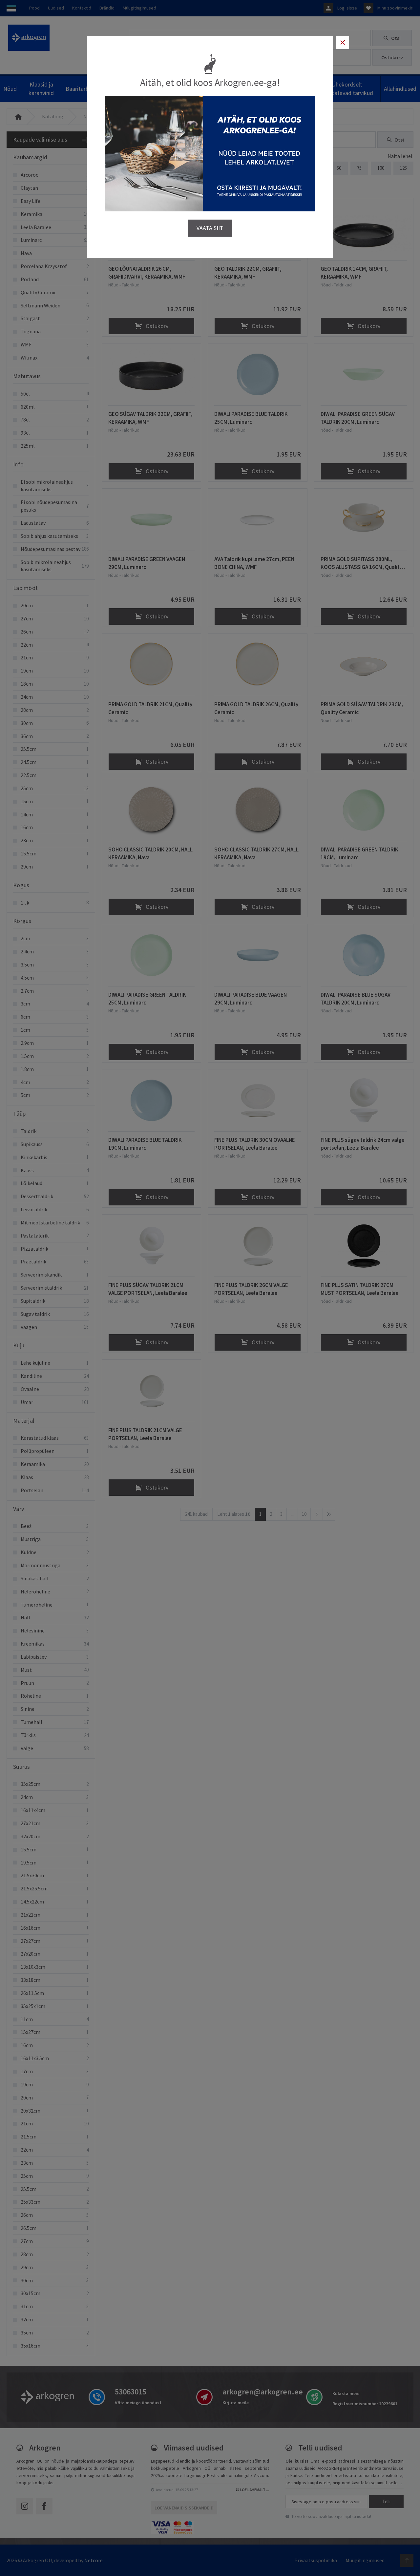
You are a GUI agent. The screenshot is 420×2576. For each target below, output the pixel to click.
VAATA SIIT (210, 228)
